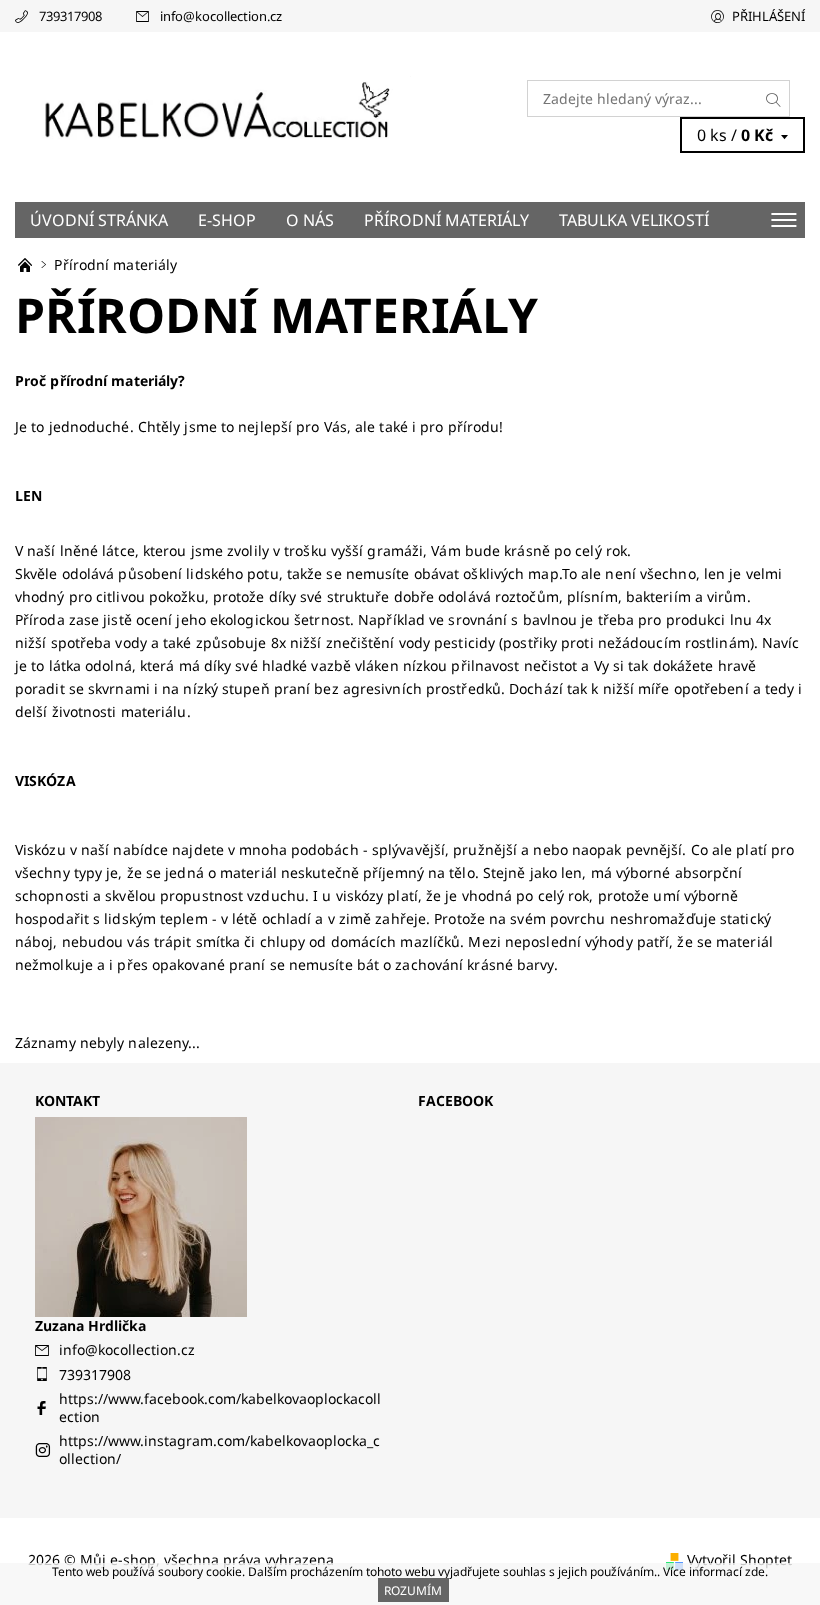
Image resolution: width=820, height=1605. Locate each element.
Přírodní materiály (446, 220)
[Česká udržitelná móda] (27, 264)
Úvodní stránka (99, 220)
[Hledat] (774, 98)
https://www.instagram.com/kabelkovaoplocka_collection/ (219, 1449)
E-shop (227, 220)
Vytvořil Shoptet (739, 1559)
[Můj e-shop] (212, 116)
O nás (310, 220)
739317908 (70, 16)
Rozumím (413, 1590)
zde (755, 1571)
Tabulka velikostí (634, 220)
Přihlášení (768, 16)
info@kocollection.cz (221, 16)
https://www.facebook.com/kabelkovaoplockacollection (220, 1407)
